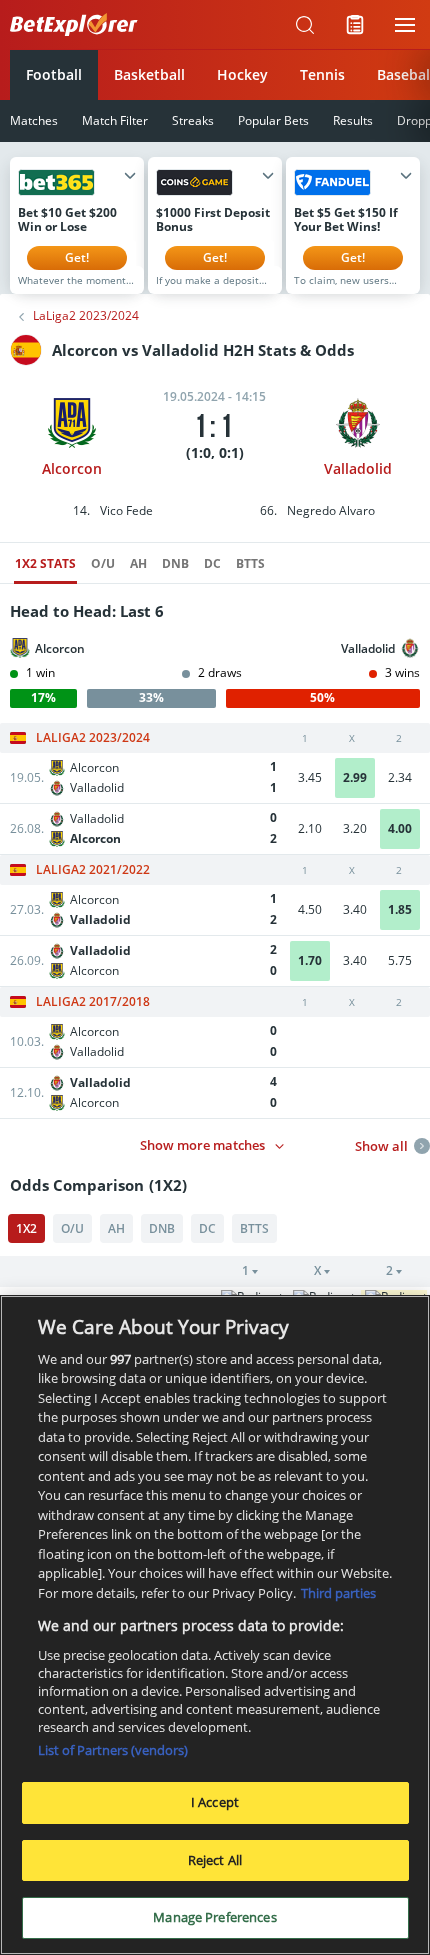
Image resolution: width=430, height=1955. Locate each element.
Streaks (193, 120)
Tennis (322, 74)
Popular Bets (273, 120)
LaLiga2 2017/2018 (93, 1002)
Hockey (242, 74)
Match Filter (115, 120)
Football (54, 74)
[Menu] (405, 25)
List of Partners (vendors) (113, 1750)
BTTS (250, 563)
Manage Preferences (214, 1917)
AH (138, 563)
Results (353, 120)
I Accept (215, 1802)
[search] (305, 25)
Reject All (215, 1860)
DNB (175, 563)
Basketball (149, 74)
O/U (103, 563)
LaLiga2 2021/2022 (93, 870)
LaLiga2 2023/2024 (86, 316)
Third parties (338, 1593)
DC (212, 563)
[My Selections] (355, 25)
